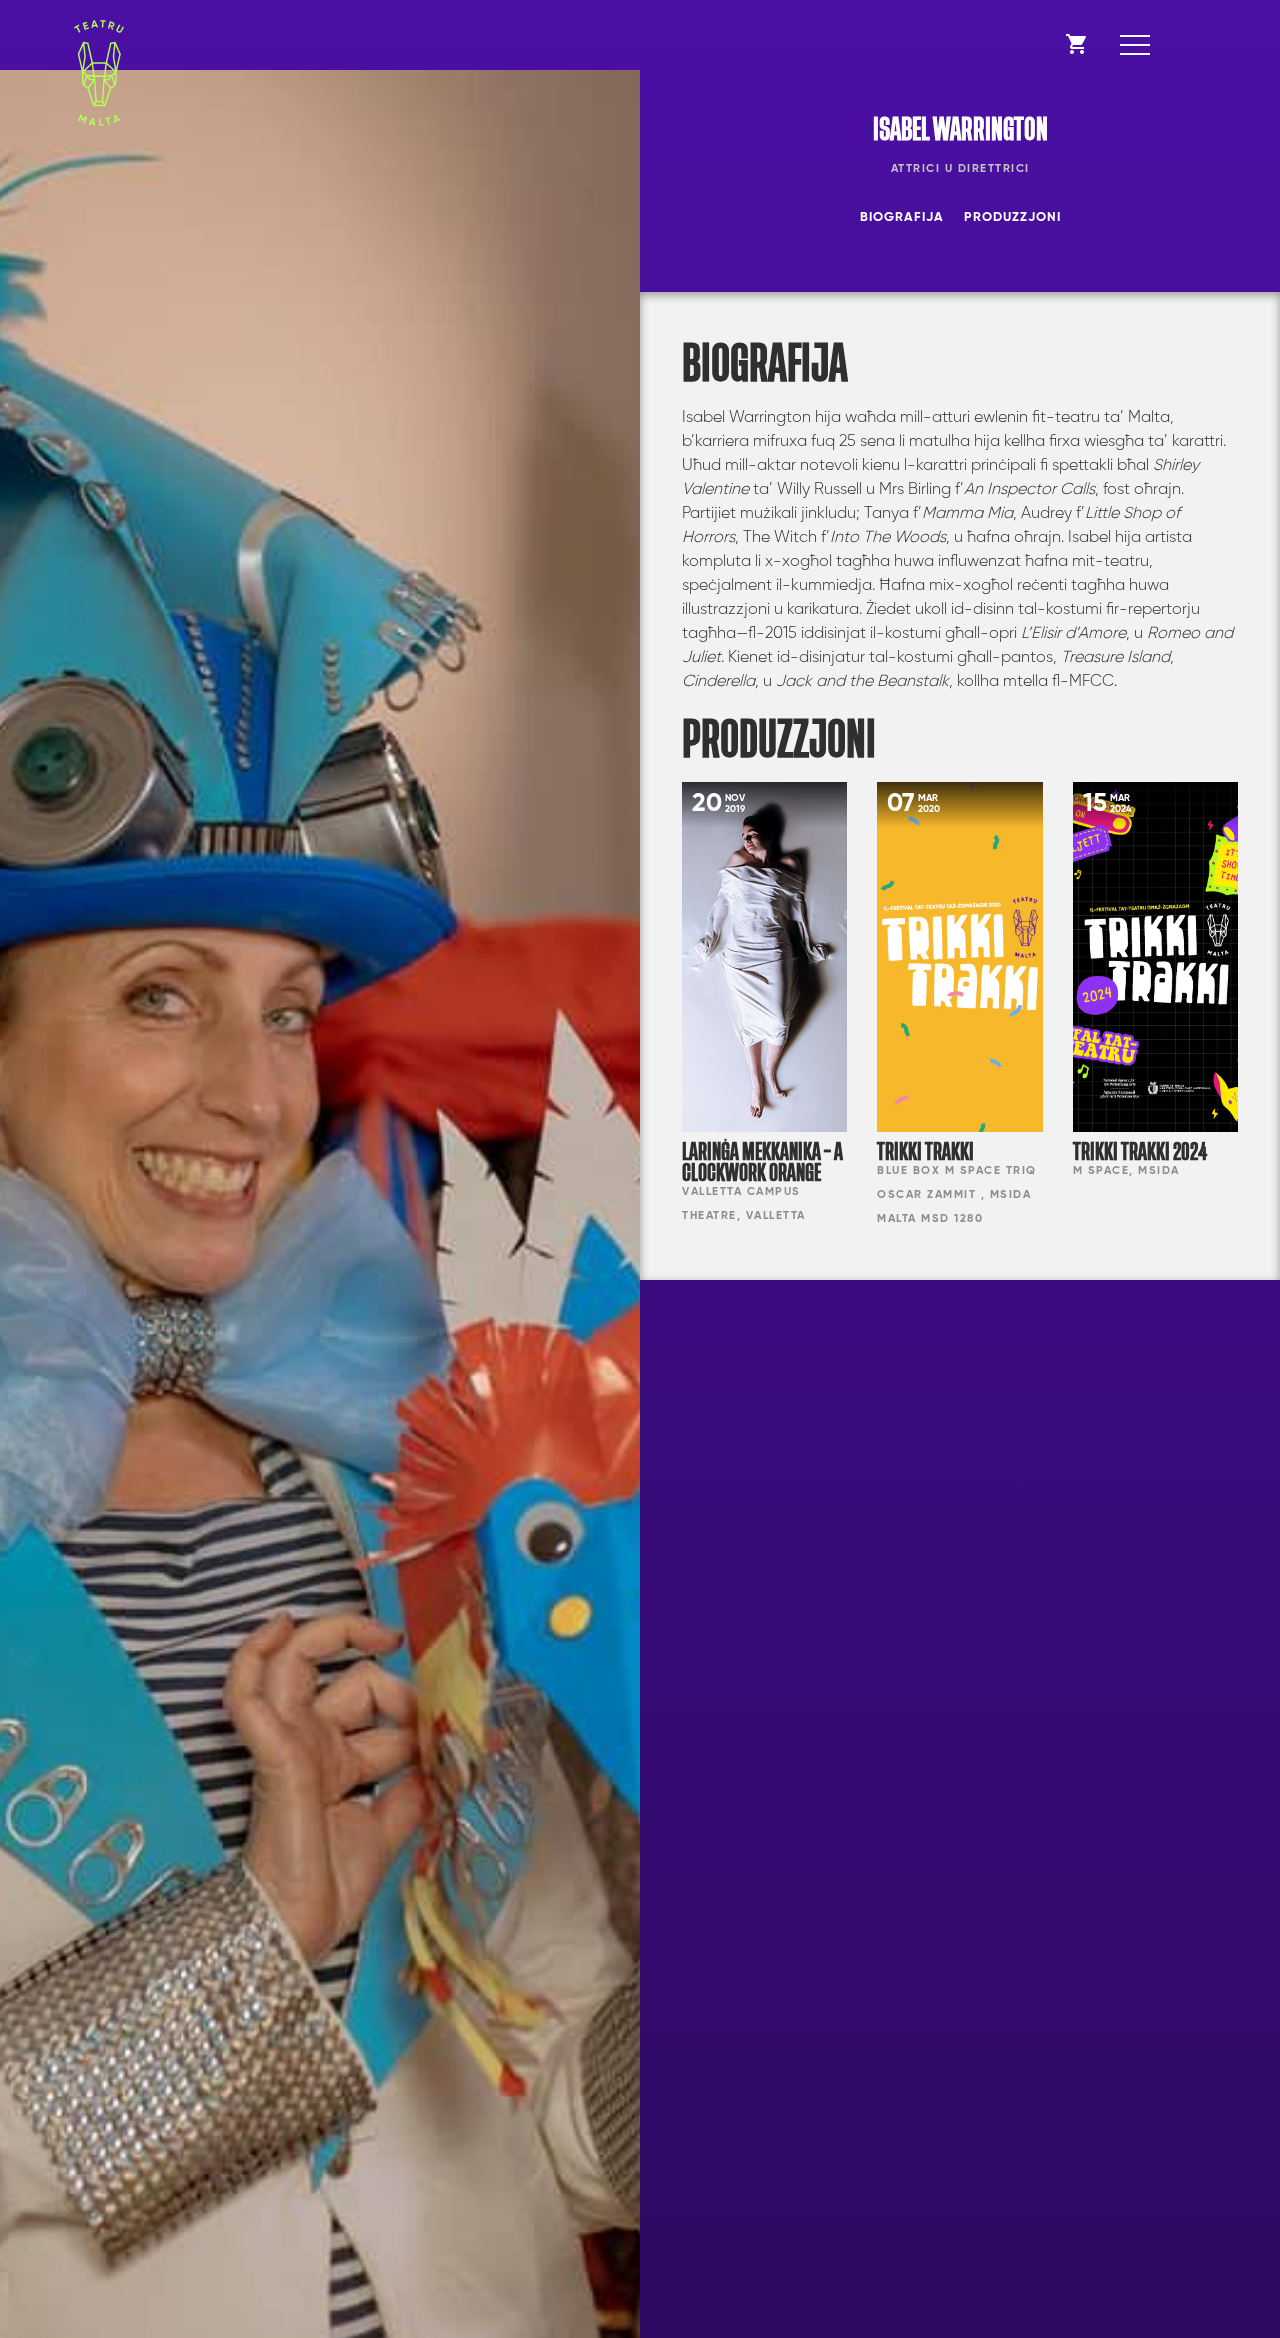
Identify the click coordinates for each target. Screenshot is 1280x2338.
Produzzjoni (1012, 217)
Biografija (902, 217)
